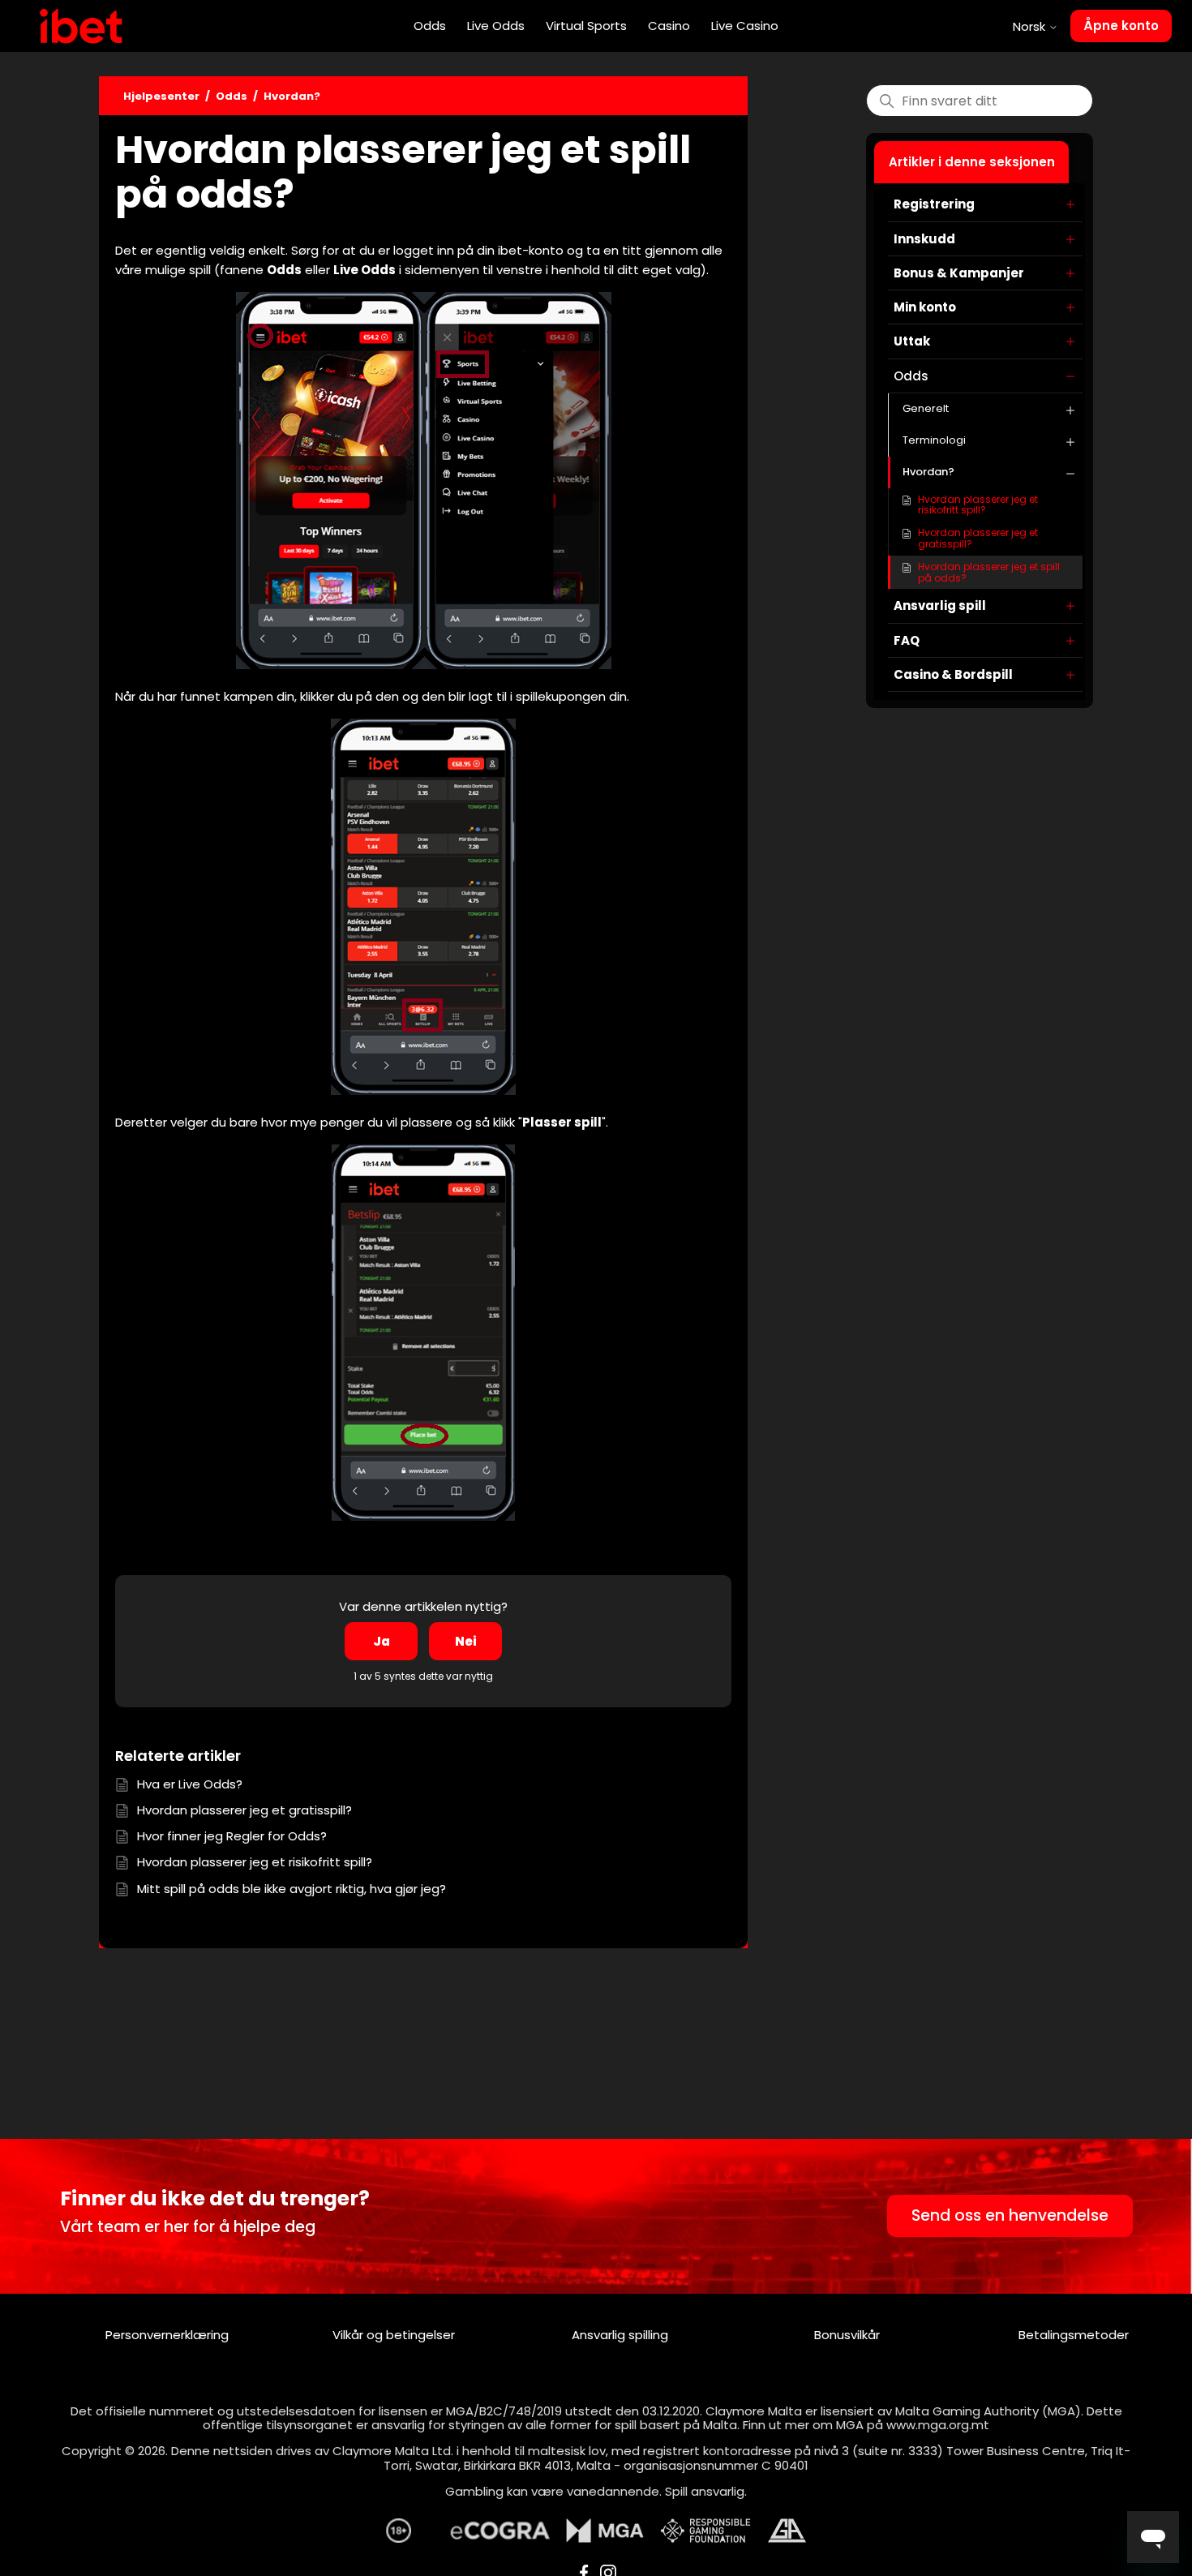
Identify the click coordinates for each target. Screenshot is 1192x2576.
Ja (382, 1641)
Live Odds (496, 26)
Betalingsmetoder (1074, 2335)
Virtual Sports (586, 26)
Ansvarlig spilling (620, 2335)
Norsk (1031, 26)
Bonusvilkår (847, 2335)
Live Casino (745, 26)
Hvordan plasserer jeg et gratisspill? (978, 538)
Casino (669, 26)
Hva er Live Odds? (190, 1784)
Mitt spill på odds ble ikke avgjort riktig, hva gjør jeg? (292, 1889)
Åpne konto (1121, 26)
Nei (466, 1641)
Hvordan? (292, 96)
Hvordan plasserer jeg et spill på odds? (989, 572)
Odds (430, 26)
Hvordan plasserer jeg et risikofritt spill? (978, 505)
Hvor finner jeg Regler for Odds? (232, 1836)
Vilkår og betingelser (394, 2335)
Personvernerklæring (167, 2335)
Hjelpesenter (161, 96)
